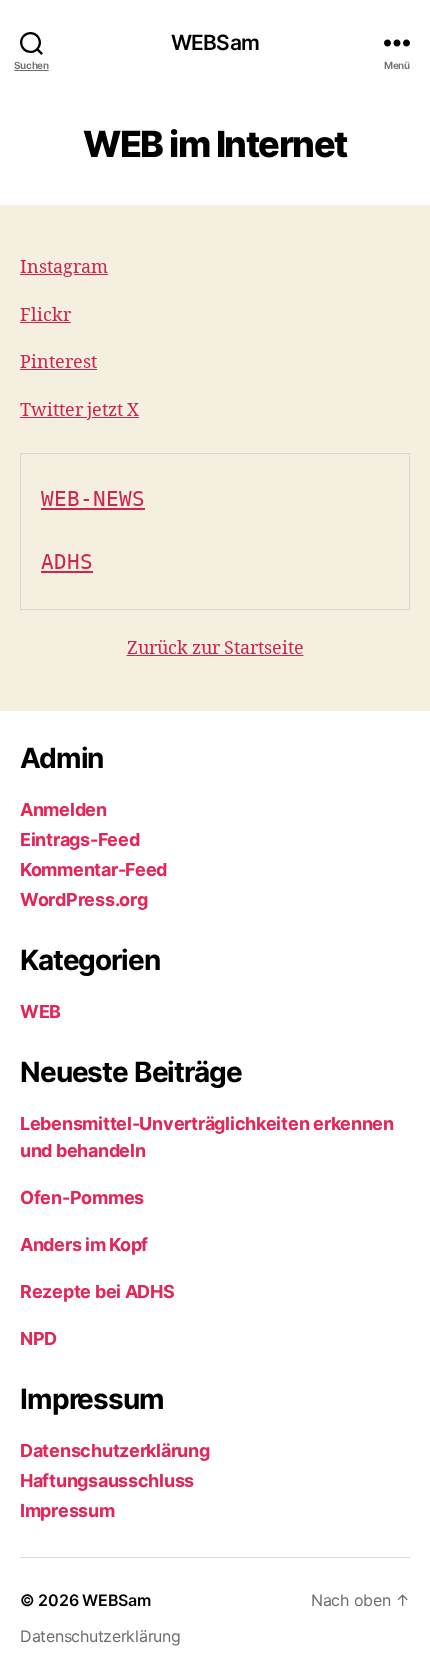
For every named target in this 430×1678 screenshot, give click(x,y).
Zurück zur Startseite (215, 648)
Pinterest (58, 362)
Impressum (67, 1510)
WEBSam (215, 42)
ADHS (67, 562)
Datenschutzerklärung (115, 1450)
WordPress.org (84, 899)
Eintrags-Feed (80, 839)
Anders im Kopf (84, 1244)
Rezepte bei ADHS (97, 1291)
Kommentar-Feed (93, 869)
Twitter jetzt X (79, 410)
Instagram (64, 267)
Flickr (45, 315)
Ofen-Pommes (82, 1197)
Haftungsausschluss (107, 1480)
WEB (40, 1011)
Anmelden (63, 809)
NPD (38, 1338)
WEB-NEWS (93, 499)
